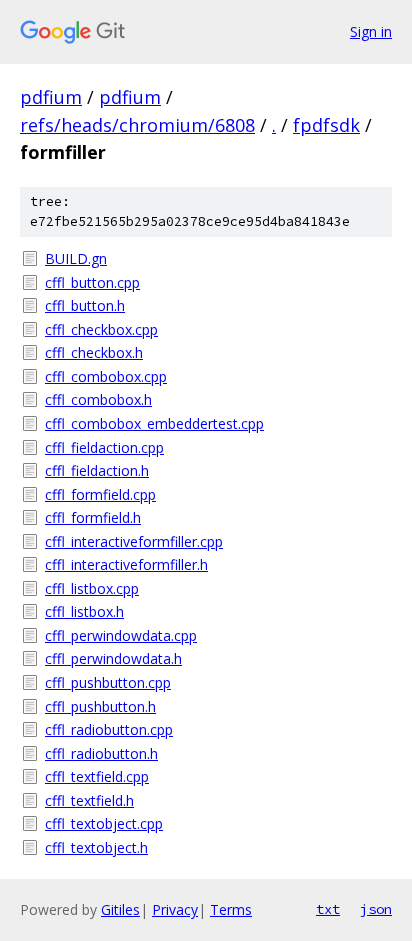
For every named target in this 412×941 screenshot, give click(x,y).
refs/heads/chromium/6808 (137, 125)
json (376, 909)
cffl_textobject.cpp (104, 823)
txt (328, 909)
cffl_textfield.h (89, 800)
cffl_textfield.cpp (97, 776)
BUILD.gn (76, 258)
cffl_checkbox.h (94, 352)
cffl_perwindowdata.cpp (121, 635)
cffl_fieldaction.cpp (104, 447)
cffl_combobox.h (98, 399)
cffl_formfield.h (93, 517)
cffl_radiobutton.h (101, 753)
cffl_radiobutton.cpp (109, 729)
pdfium (51, 97)
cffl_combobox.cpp (106, 376)
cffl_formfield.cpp (100, 494)
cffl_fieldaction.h (97, 470)
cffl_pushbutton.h (100, 706)
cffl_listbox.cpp (92, 588)
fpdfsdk (326, 125)
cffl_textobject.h (96, 847)
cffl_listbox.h (84, 611)
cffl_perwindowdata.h (113, 658)
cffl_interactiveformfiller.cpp (134, 541)
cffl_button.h (85, 305)
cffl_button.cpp (92, 282)
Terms (231, 909)
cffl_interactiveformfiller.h (126, 564)
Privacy (175, 909)
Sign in (371, 31)
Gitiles (120, 909)
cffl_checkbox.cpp (101, 329)
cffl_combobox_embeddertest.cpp (154, 423)
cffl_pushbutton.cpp (108, 682)
